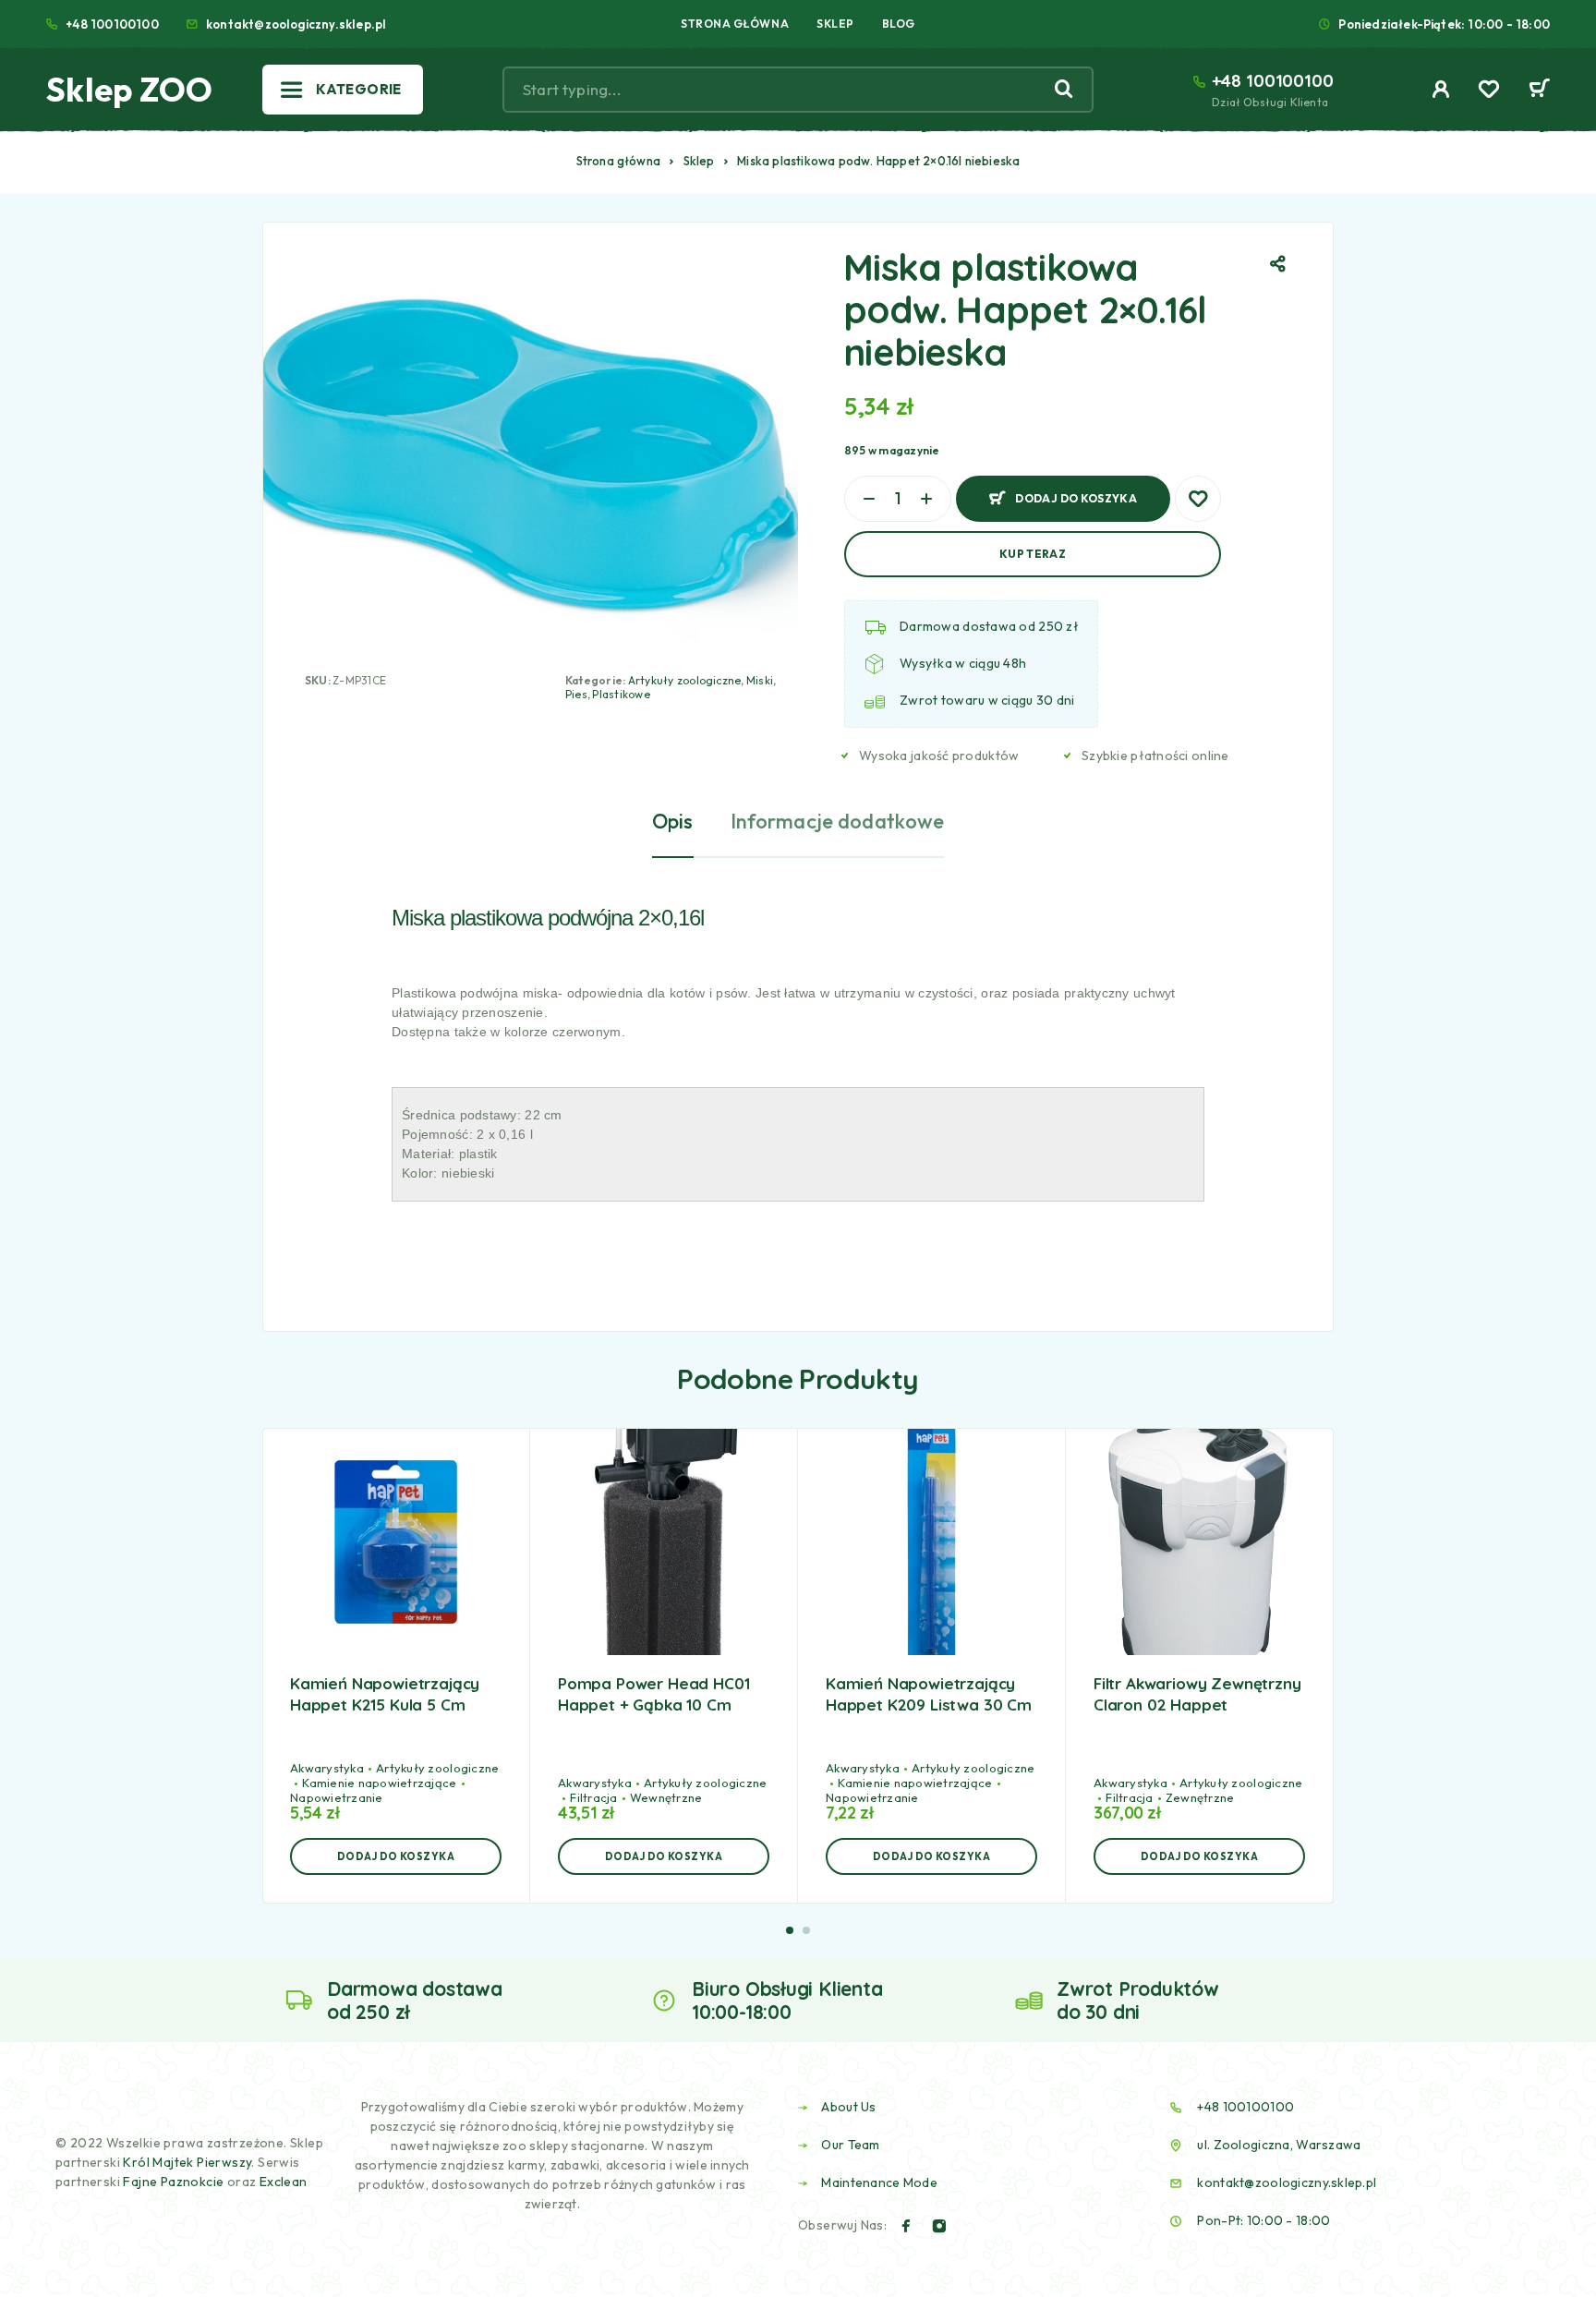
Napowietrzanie (337, 1797)
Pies (576, 694)
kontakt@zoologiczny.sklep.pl (296, 24)
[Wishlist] (1489, 91)
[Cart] (1539, 91)
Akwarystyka (327, 1768)
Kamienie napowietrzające (379, 1783)
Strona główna (619, 161)
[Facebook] (906, 2226)
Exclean (284, 2182)
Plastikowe (621, 694)
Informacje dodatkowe (838, 821)
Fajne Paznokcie (175, 2182)
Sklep (835, 24)
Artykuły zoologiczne (685, 680)
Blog (899, 24)
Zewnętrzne (1200, 1797)
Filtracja (593, 1797)
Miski (760, 680)
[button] (396, 1856)
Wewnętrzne (666, 1797)
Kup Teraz (1033, 554)
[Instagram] (939, 2226)
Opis (673, 821)
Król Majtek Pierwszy (187, 2162)
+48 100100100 (112, 24)
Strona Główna (735, 24)
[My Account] (1441, 89)
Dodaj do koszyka (1076, 491)
